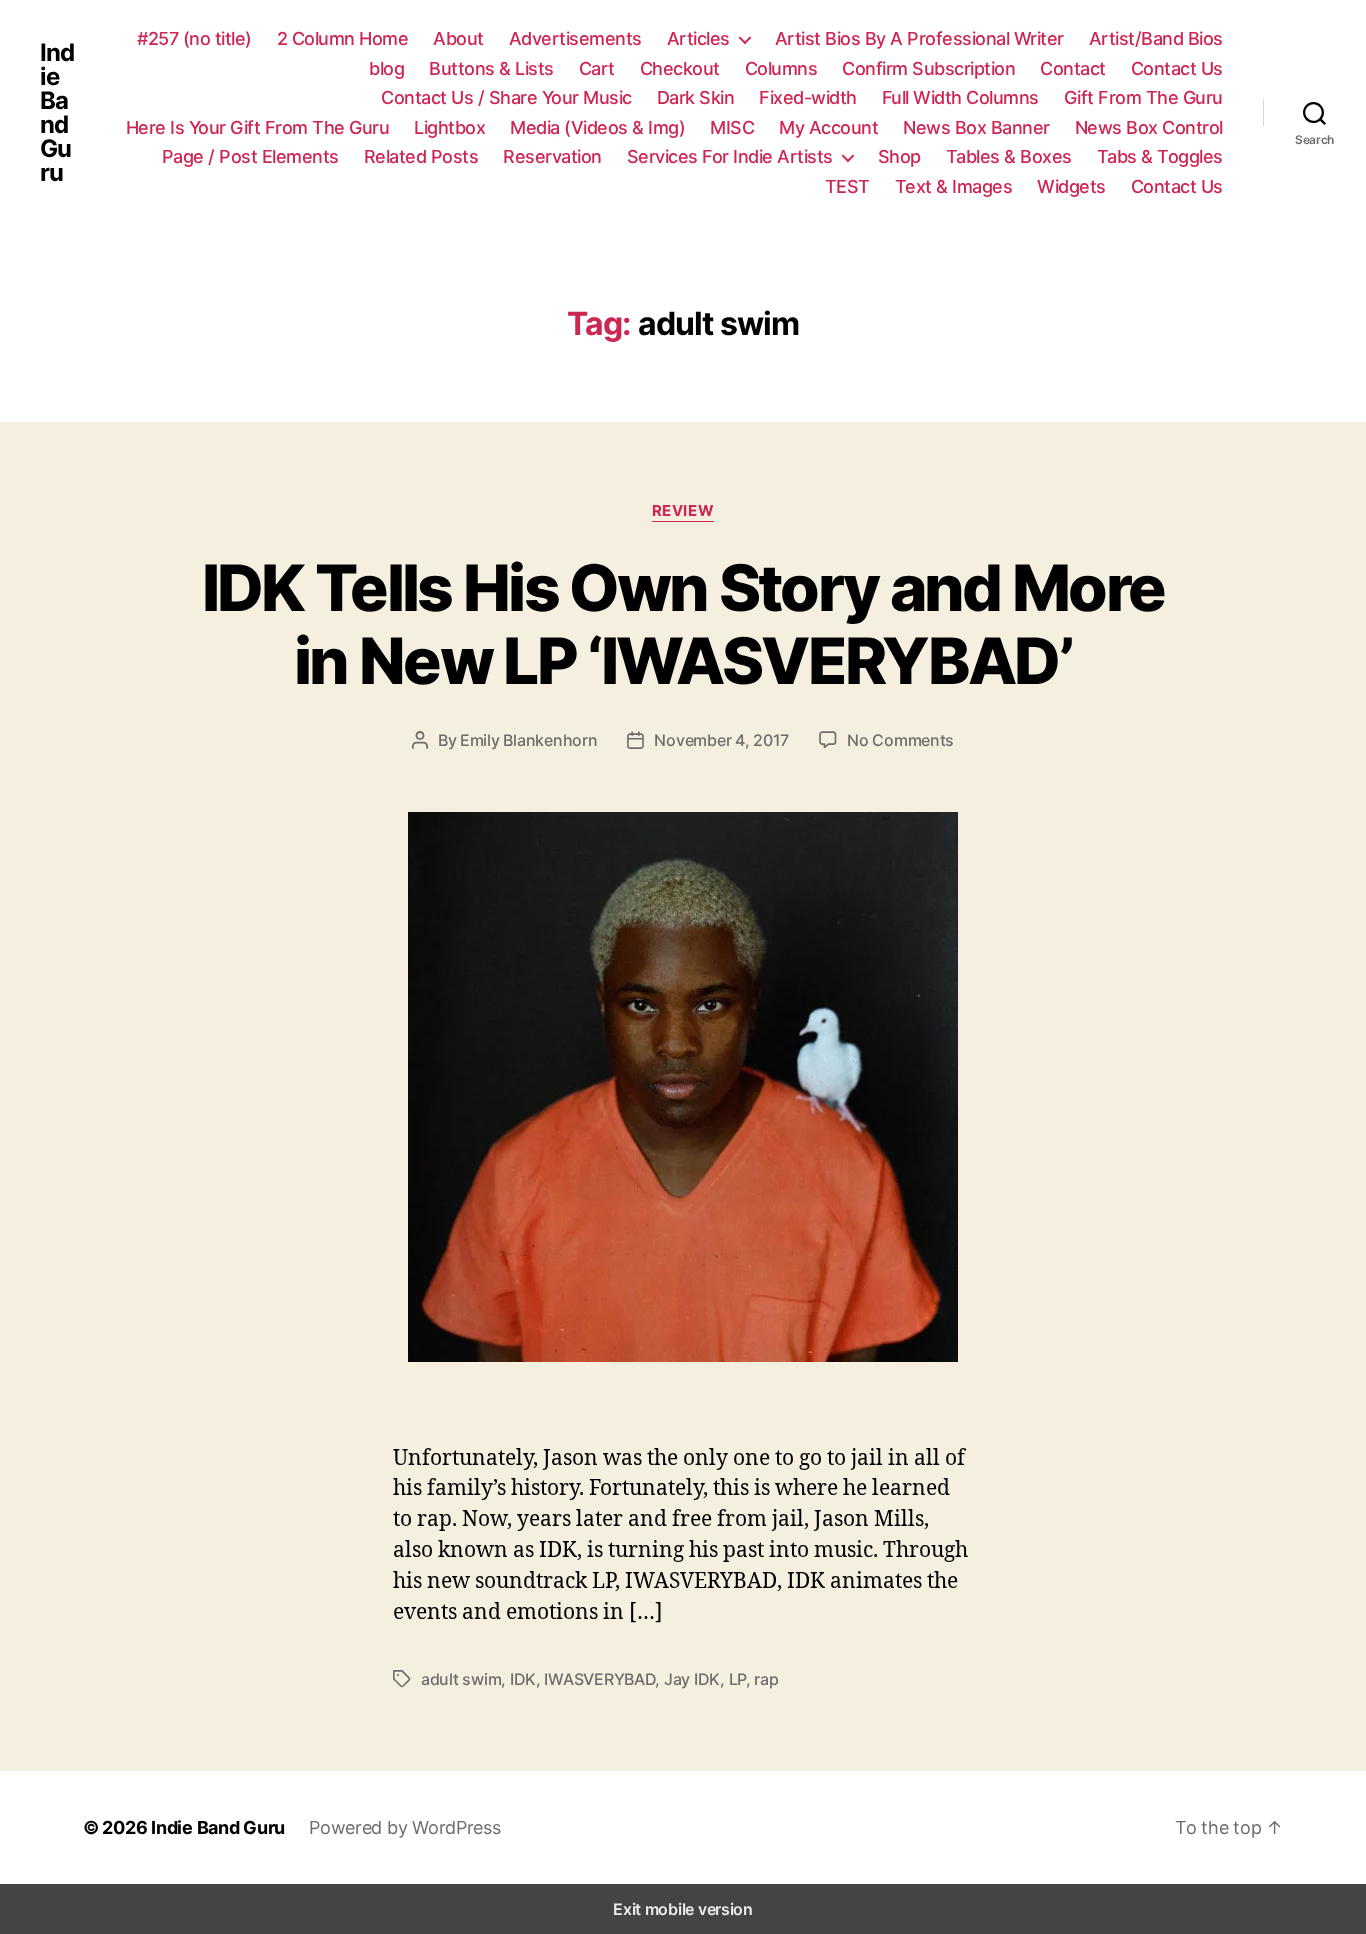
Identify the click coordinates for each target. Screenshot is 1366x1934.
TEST (847, 186)
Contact (1073, 68)
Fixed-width (808, 97)
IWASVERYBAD (599, 1679)
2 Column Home (343, 38)
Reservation (552, 156)
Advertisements (575, 38)
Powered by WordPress (405, 1827)
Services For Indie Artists (730, 156)
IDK (523, 1679)
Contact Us (1177, 68)
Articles (698, 38)
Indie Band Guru (57, 113)
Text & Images (954, 186)
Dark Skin (696, 97)
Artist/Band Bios (1156, 38)
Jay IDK (692, 1679)
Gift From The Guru (1143, 97)
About (458, 38)
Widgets (1071, 186)
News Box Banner (976, 127)
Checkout (680, 68)
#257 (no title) (194, 38)
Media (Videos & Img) (597, 127)
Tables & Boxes (1009, 156)
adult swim (461, 1679)
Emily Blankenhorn (528, 740)
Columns (781, 68)
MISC (732, 127)
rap (766, 1679)
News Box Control (1149, 127)
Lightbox (449, 127)
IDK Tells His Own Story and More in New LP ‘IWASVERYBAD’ (683, 624)
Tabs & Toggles (1160, 156)
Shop (899, 156)
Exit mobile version (683, 1909)
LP (737, 1679)
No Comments (900, 740)
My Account (828, 127)
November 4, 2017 (721, 740)
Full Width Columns (960, 97)
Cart (597, 68)
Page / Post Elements (250, 156)
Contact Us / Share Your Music (506, 97)
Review (683, 511)
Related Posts (421, 156)
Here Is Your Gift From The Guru (258, 127)
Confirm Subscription (928, 68)
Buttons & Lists (491, 68)
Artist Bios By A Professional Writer (919, 38)
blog (386, 68)
